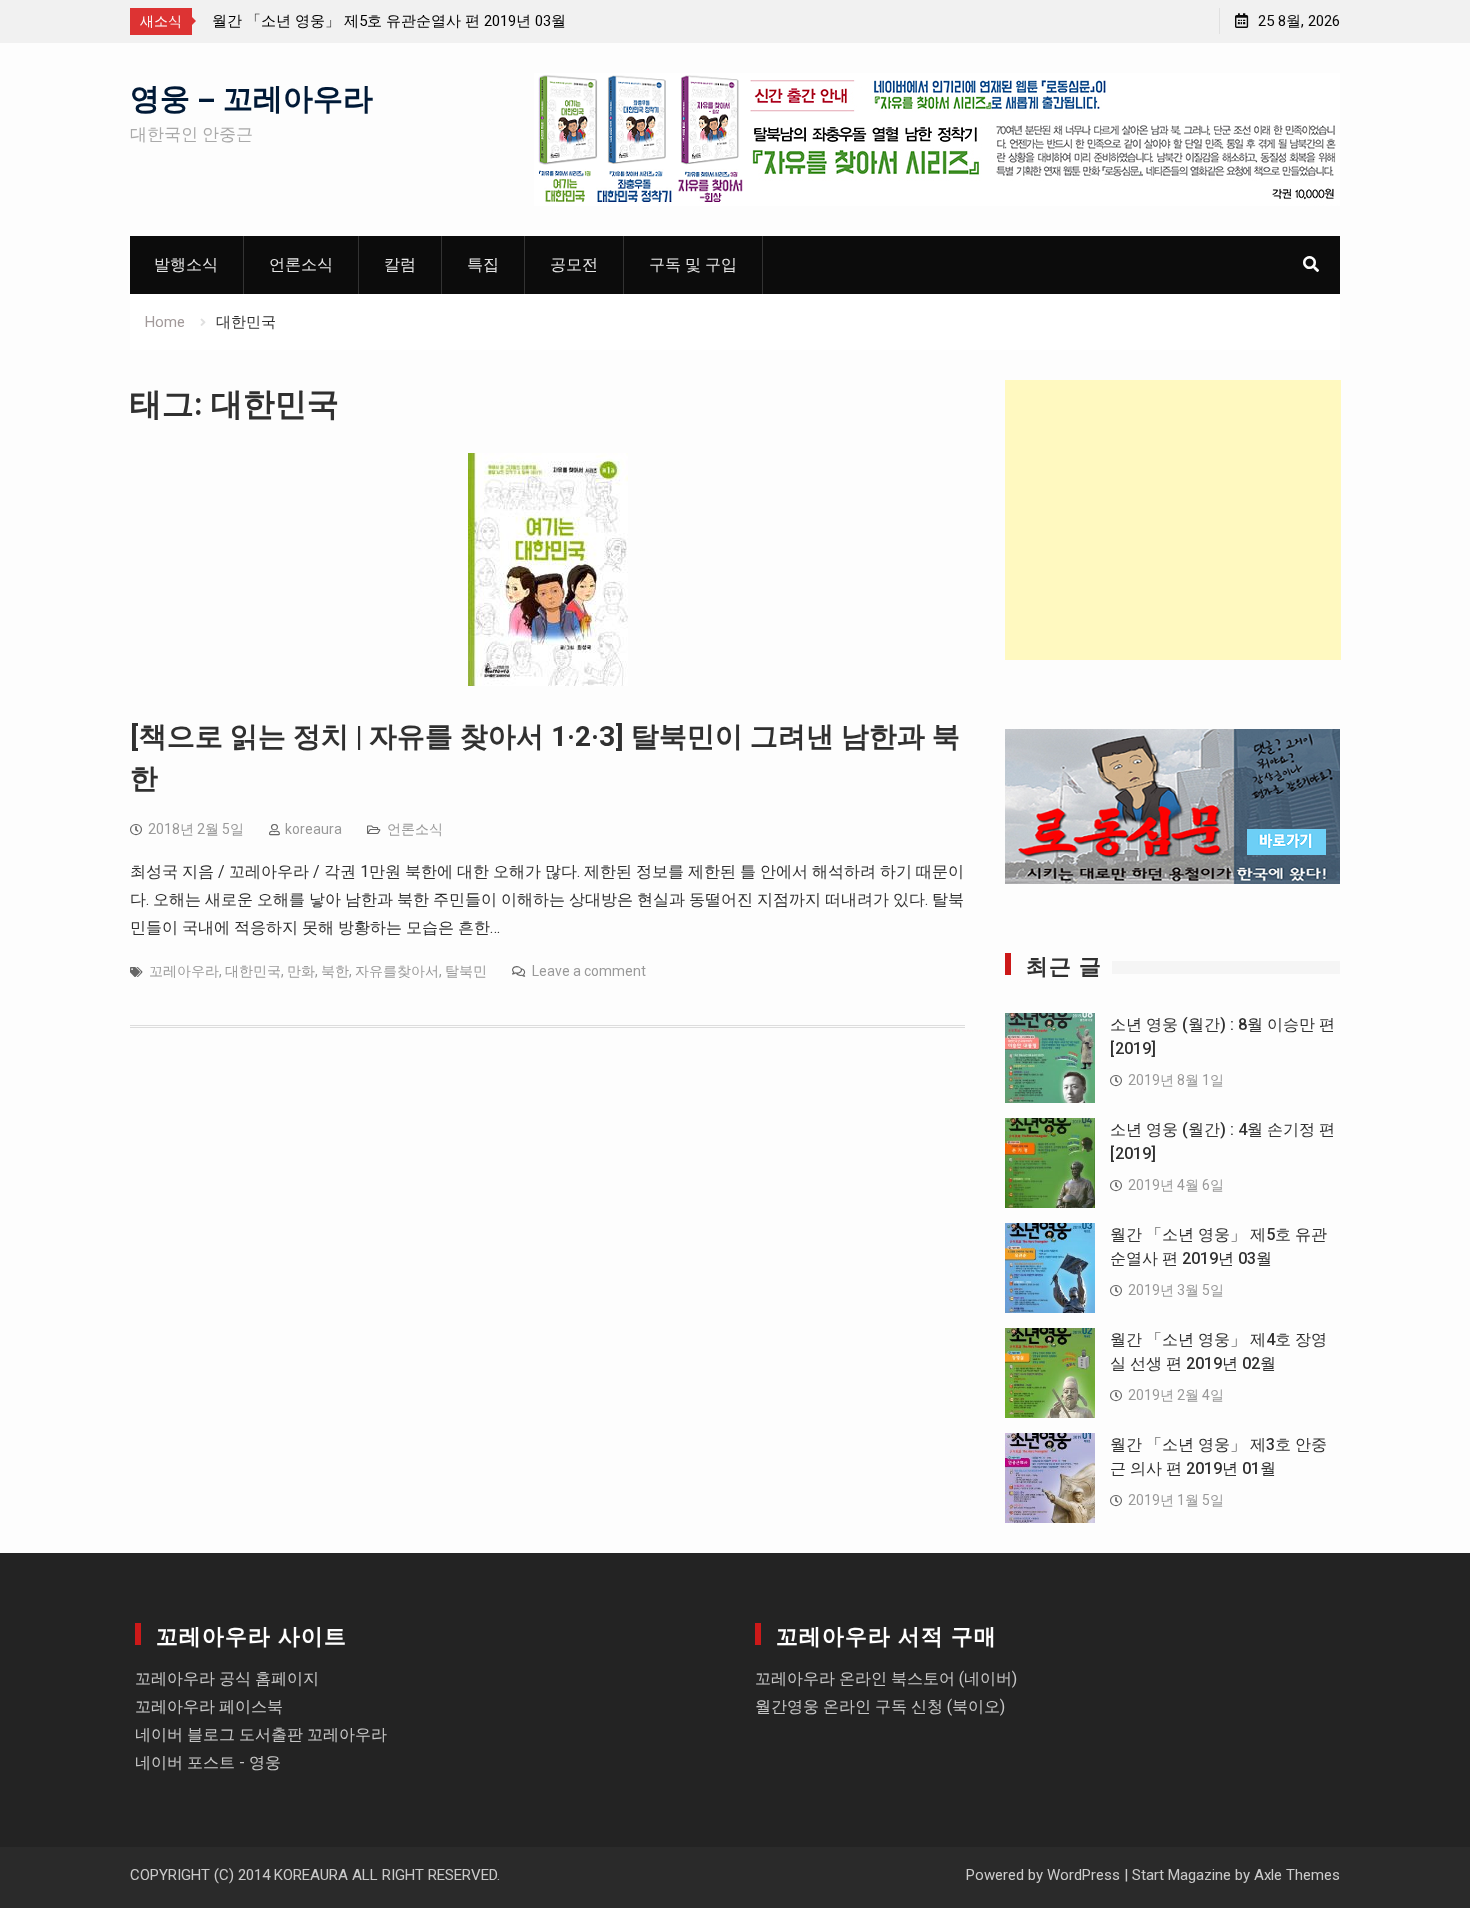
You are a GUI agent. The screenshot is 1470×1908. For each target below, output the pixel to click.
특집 (483, 264)
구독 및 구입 (693, 264)
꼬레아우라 (184, 971)
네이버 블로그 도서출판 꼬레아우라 (261, 1734)
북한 (335, 971)
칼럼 (400, 264)
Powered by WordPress (1043, 1875)
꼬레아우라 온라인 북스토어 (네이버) (886, 1678)
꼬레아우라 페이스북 (209, 1706)
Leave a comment (589, 971)
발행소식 (186, 264)
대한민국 (253, 971)
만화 (301, 971)
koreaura (313, 829)
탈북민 (466, 971)
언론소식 (301, 264)
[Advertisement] (1173, 520)
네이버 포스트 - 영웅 (208, 1762)
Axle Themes (1297, 1875)
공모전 (574, 264)
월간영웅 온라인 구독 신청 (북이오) (880, 1706)
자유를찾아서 (397, 971)
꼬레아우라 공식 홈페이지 (227, 1678)
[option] (392, 21)
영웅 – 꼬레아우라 (251, 95)
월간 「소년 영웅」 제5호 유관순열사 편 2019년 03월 (389, 21)
